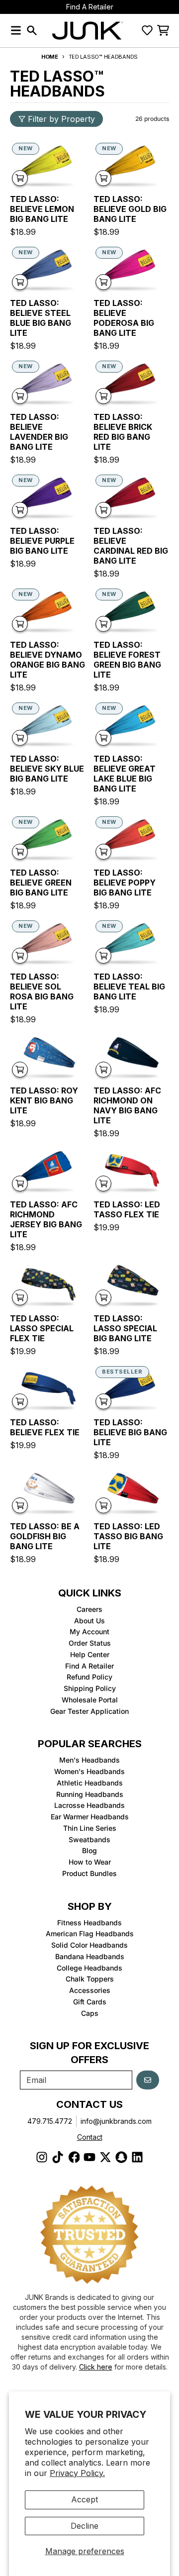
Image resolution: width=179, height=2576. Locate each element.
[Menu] (16, 30)
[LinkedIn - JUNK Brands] (137, 2157)
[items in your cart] (163, 30)
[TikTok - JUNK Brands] (58, 2157)
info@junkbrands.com (116, 2121)
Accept (85, 2499)
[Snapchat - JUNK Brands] (121, 2157)
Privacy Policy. (77, 2473)
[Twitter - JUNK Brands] (105, 2157)
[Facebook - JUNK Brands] (74, 2157)
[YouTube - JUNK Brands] (89, 2157)
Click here (96, 2367)
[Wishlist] (147, 30)
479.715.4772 (50, 2121)
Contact (90, 2137)
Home (50, 57)
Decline (85, 2526)
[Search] (32, 30)
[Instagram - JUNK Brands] (42, 2157)
